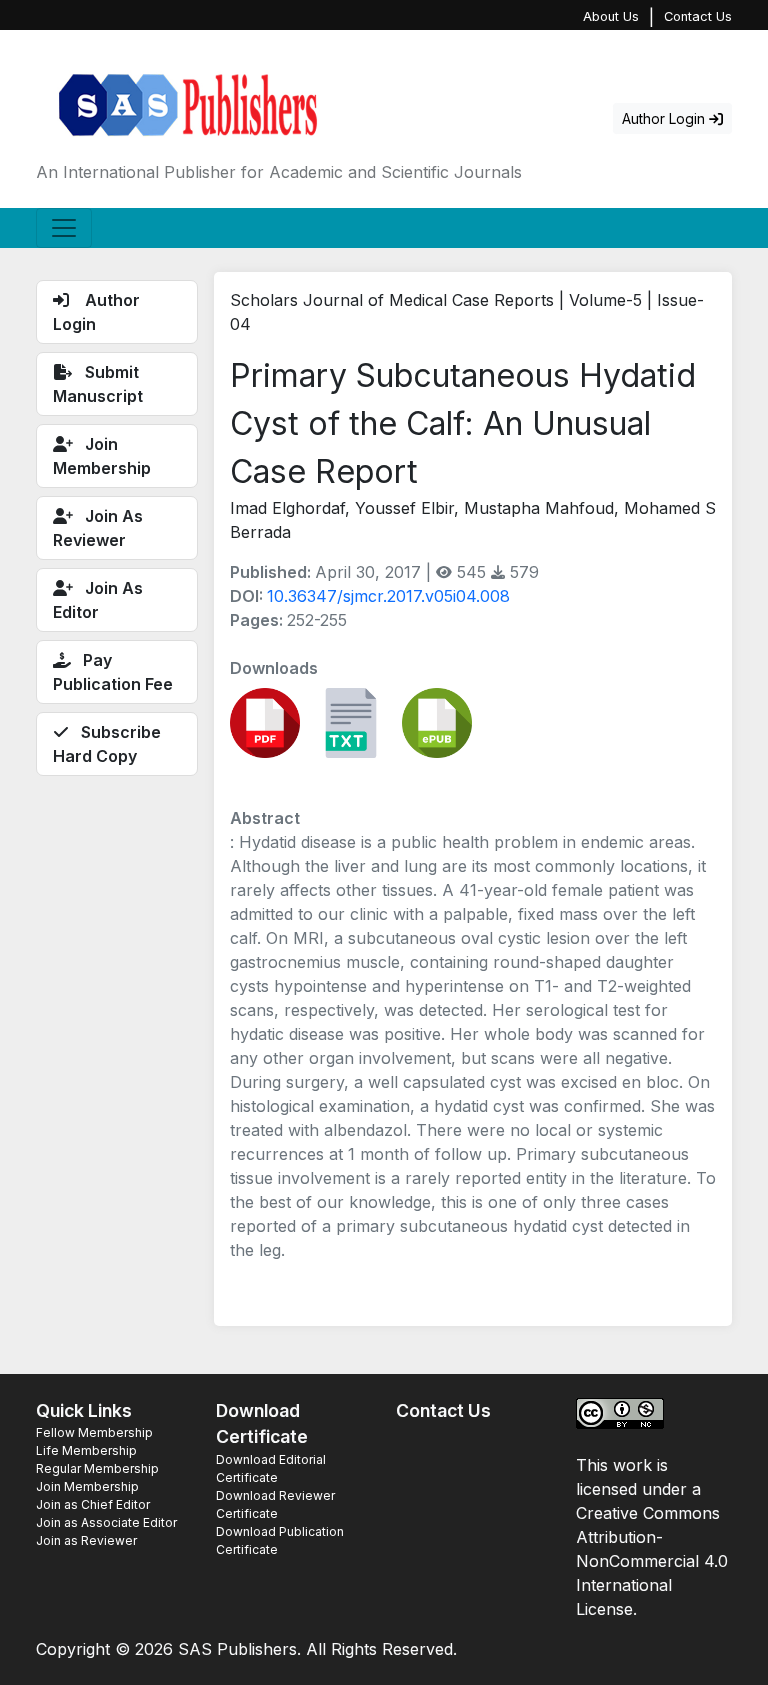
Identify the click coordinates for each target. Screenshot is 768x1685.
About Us (611, 16)
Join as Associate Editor (106, 1522)
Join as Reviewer (86, 1540)
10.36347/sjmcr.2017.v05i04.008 (388, 596)
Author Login (665, 118)
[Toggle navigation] (64, 228)
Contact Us (698, 16)
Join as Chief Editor (93, 1504)
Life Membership (86, 1450)
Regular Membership (97, 1468)
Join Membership (87, 1486)
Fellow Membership (94, 1432)
